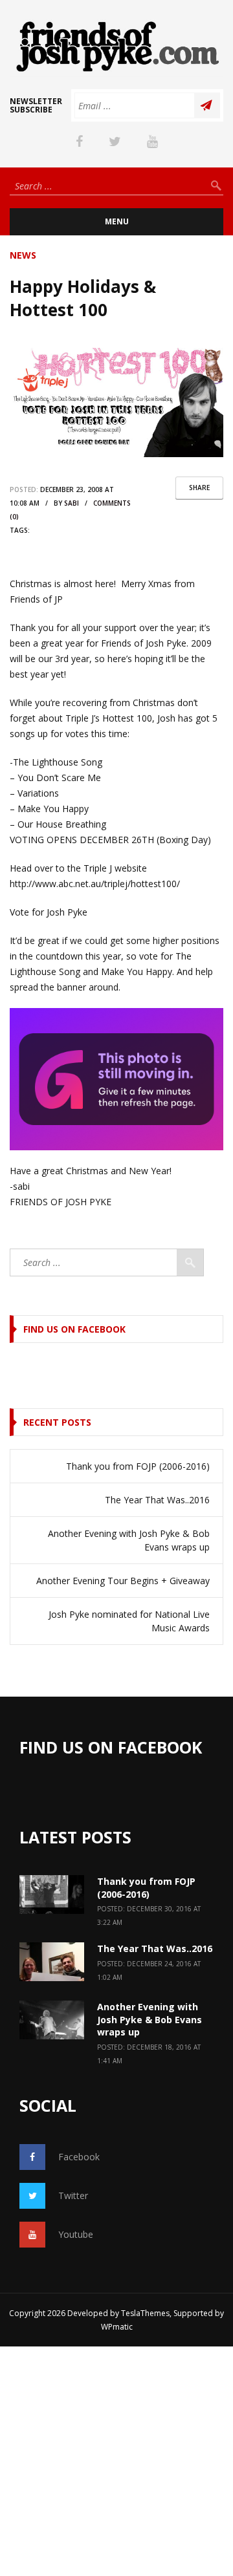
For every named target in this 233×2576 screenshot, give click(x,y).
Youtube (76, 2234)
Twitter (73, 2195)
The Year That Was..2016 (157, 1500)
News (23, 255)
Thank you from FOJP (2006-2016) (138, 1466)
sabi (72, 503)
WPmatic (117, 2327)
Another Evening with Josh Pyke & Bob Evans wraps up (129, 1540)
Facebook (79, 2157)
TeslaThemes (145, 2313)
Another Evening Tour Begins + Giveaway (123, 1581)
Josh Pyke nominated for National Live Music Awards (129, 1621)
